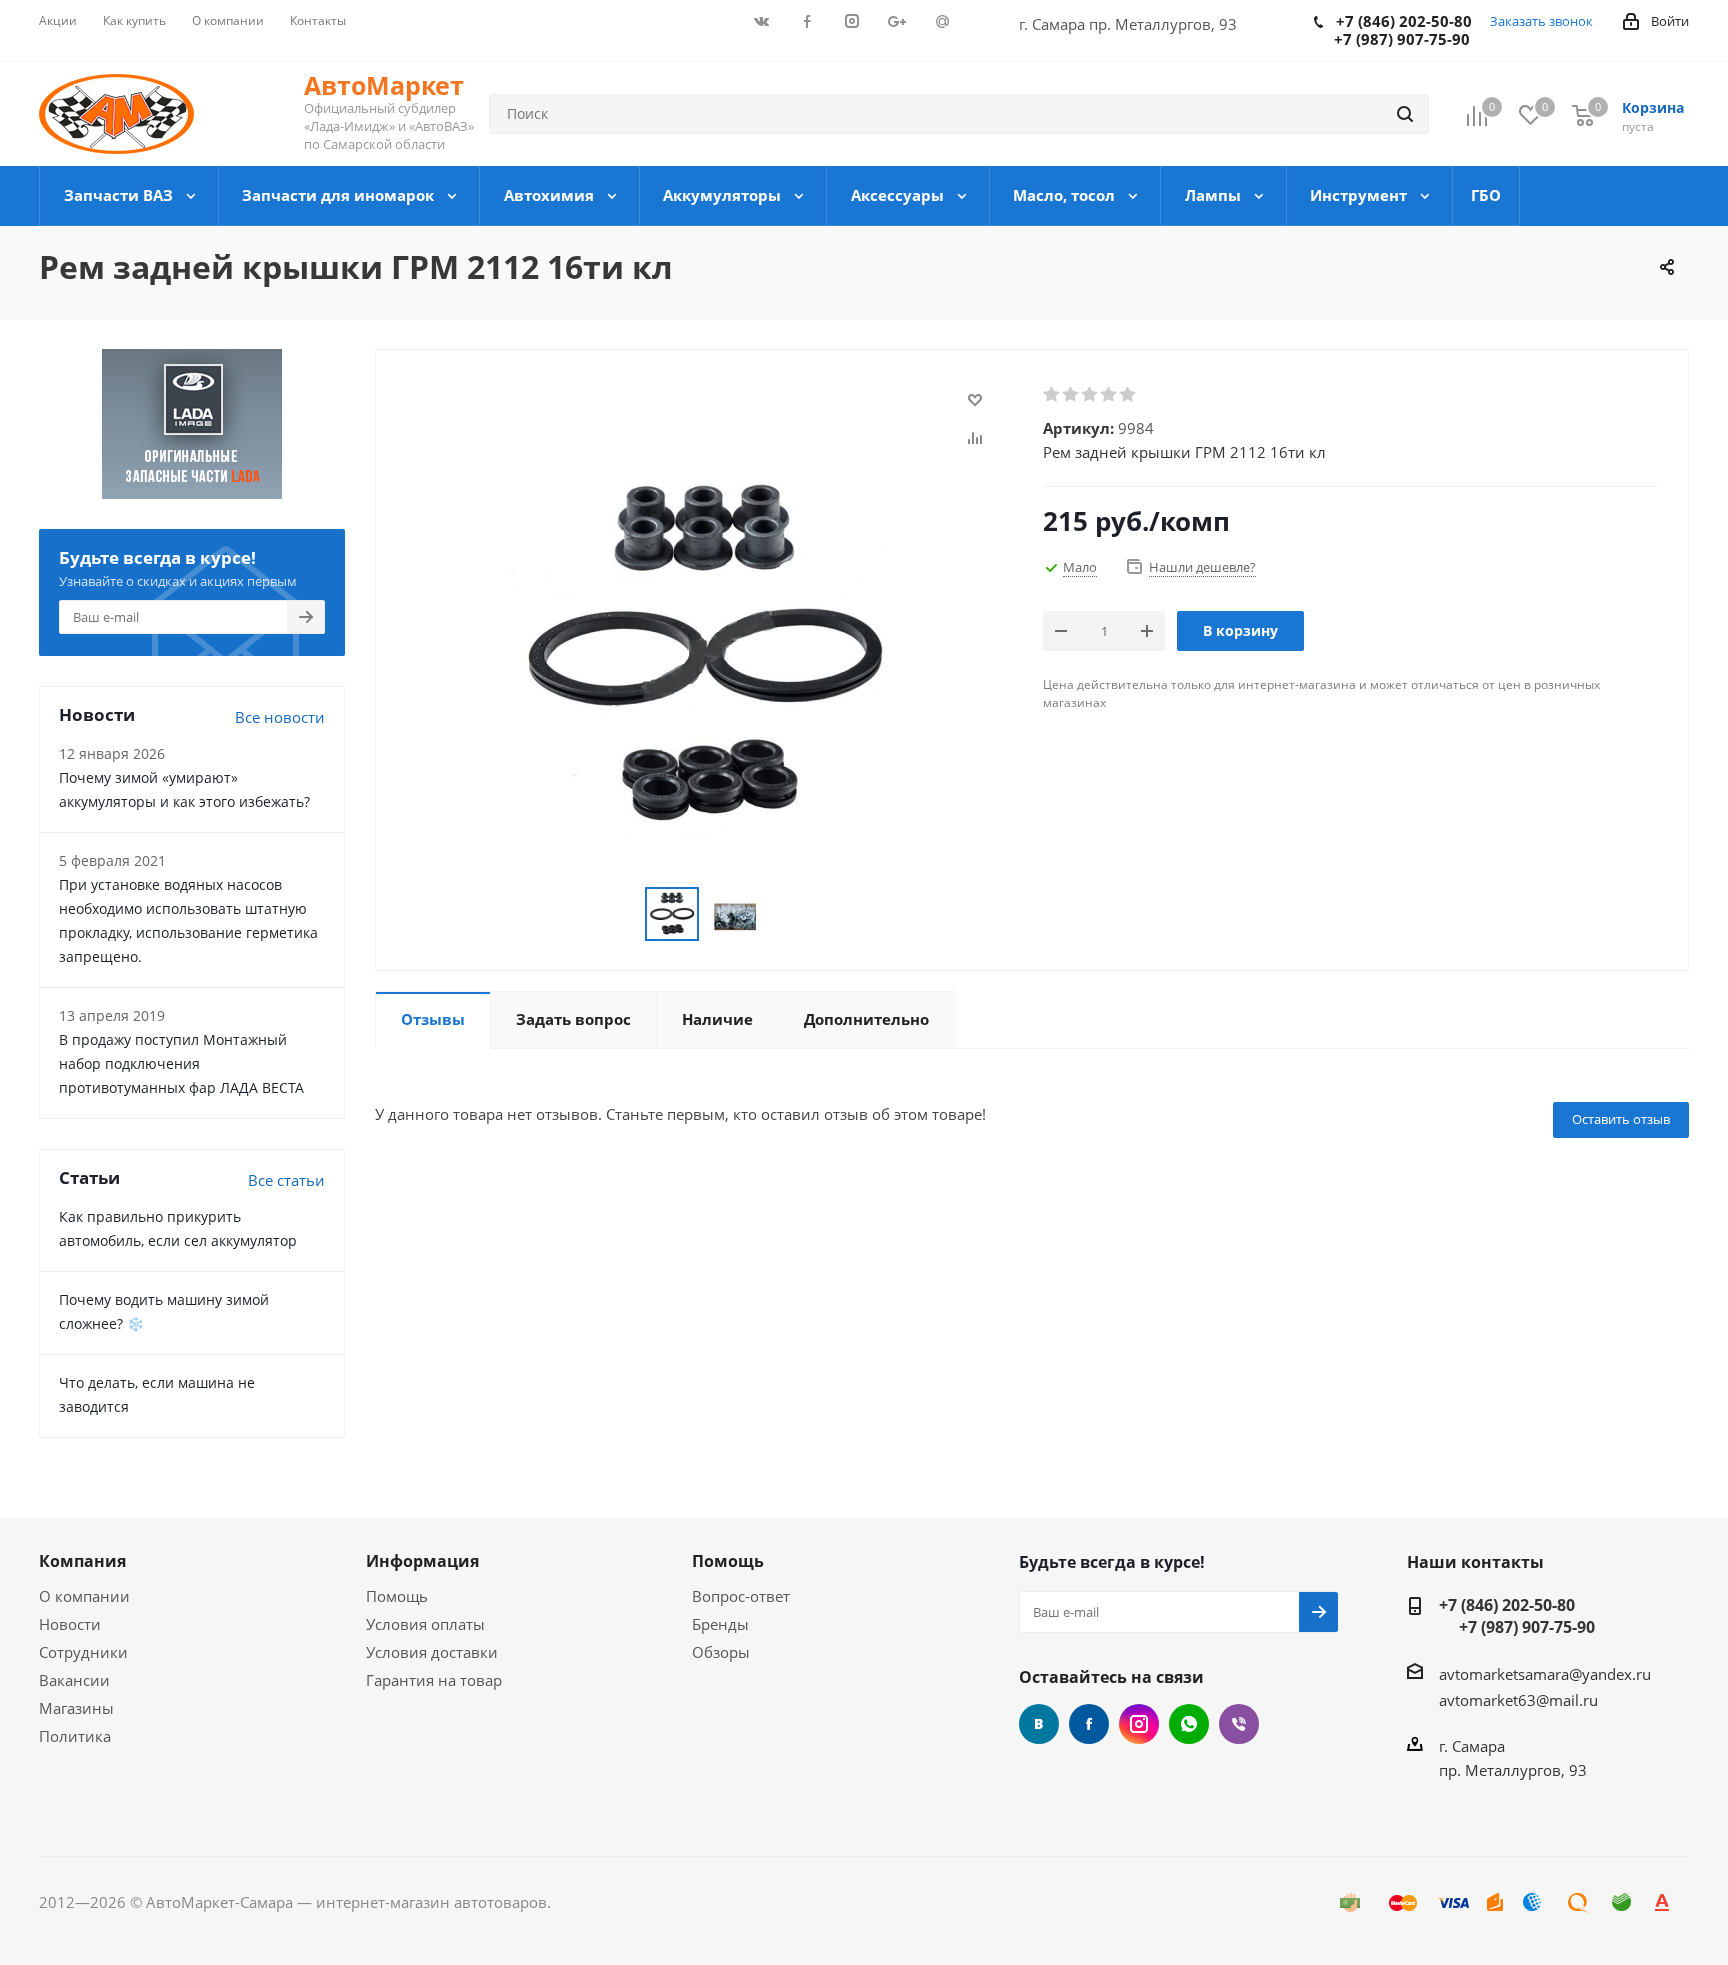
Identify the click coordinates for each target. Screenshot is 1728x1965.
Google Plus (1189, 1724)
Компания (82, 1561)
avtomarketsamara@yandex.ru (1545, 1674)
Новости (70, 1624)
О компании (84, 1596)
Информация (422, 1561)
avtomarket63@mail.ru (1518, 1700)
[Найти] (1405, 114)
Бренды (720, 1624)
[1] (1052, 395)
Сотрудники (83, 1652)
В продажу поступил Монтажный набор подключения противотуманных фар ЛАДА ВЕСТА (181, 1063)
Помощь (397, 1596)
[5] (1128, 395)
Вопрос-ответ (741, 1596)
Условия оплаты (425, 1624)
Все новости (280, 717)
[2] (1071, 395)
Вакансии (74, 1680)
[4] (1109, 395)
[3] (1090, 395)
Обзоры (721, 1652)
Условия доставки (432, 1652)
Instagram (1139, 1724)
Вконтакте (1039, 1724)
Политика (75, 1736)
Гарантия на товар (434, 1680)
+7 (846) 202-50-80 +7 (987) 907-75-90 (1517, 1616)
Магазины (76, 1708)
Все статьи (286, 1180)
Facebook (1089, 1724)
